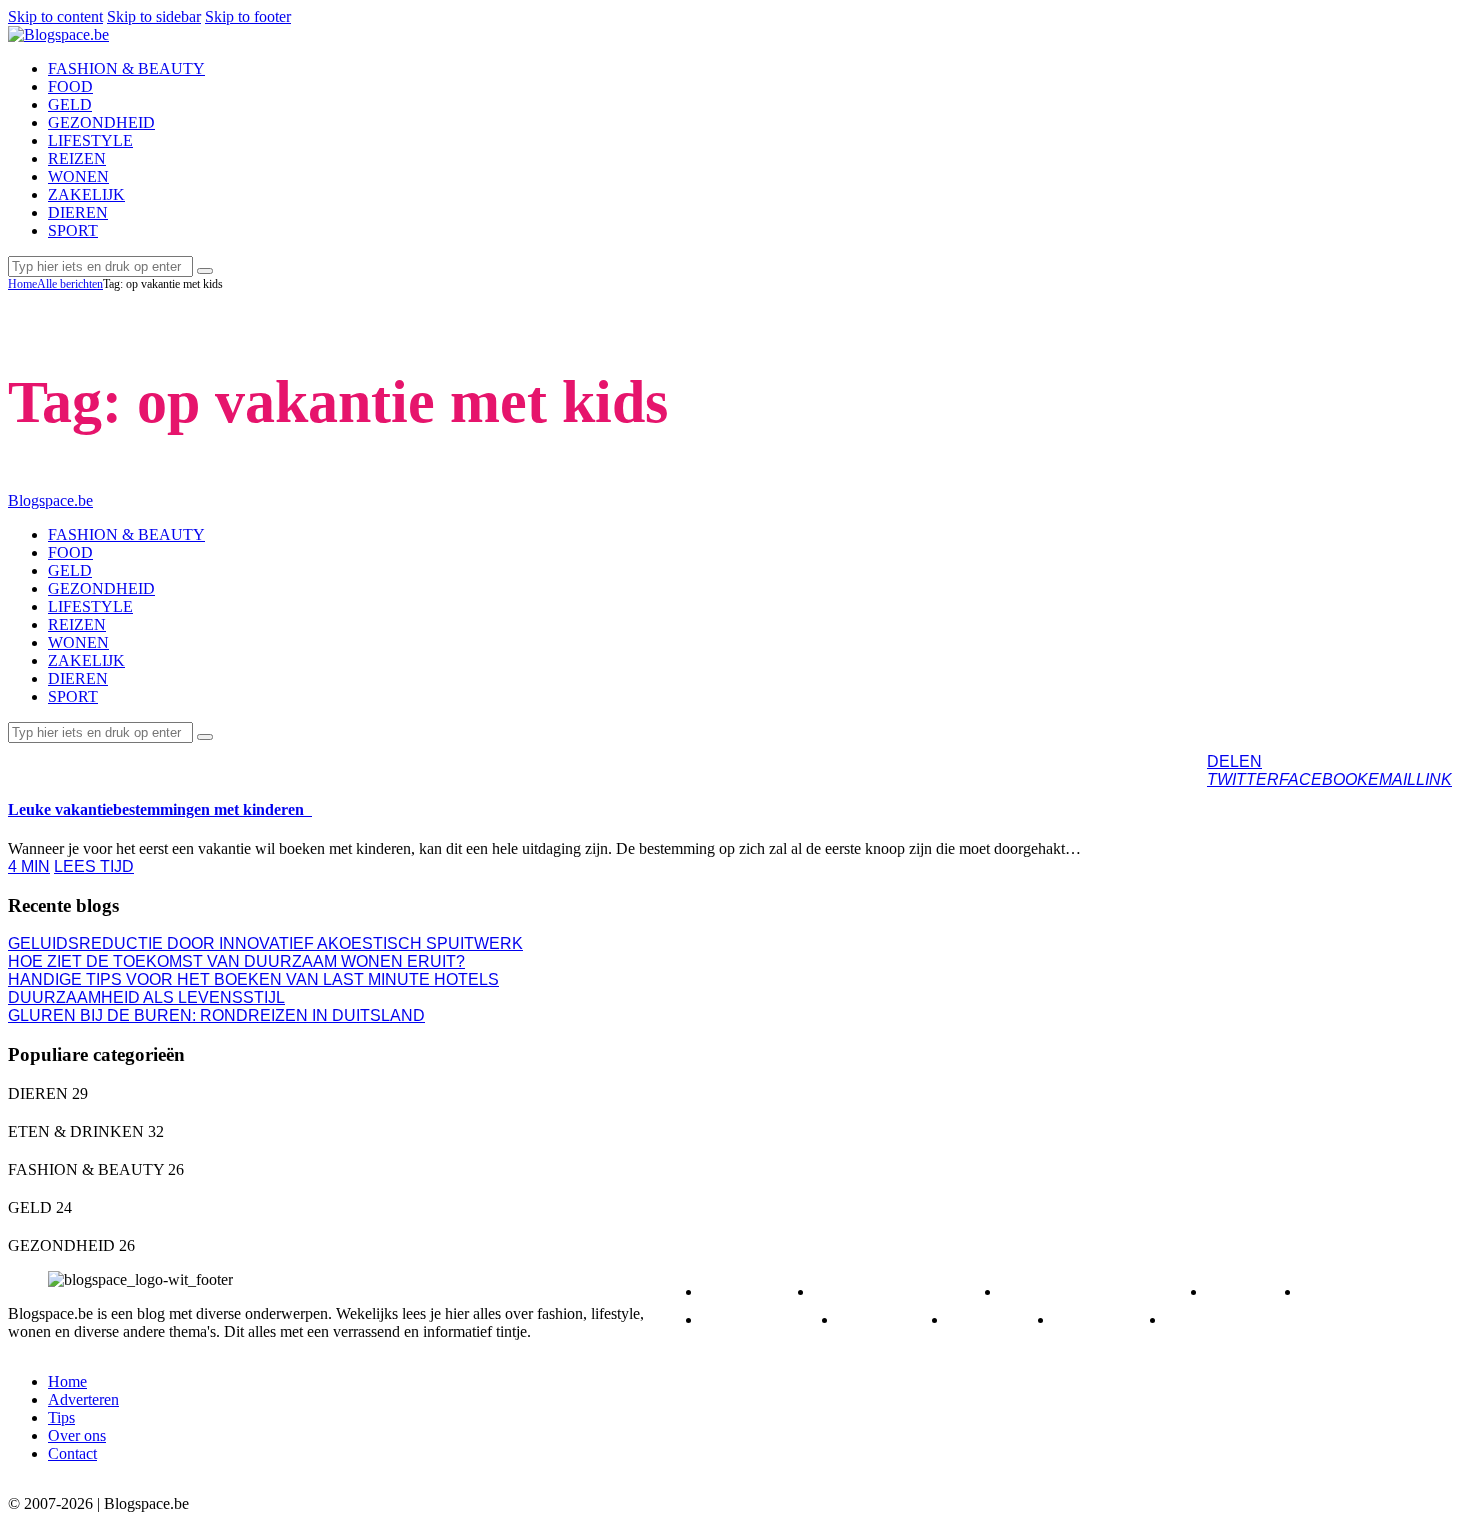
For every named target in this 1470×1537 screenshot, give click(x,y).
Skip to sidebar (154, 16)
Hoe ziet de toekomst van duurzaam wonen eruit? (236, 961)
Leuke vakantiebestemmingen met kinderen (160, 809)
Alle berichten (70, 284)
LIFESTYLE (765, 1319)
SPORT (996, 1319)
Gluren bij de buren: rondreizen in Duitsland (216, 1015)
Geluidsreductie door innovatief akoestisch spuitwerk (265, 943)
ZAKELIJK (1223, 1319)
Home (22, 284)
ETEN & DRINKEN (902, 1291)
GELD (1249, 1291)
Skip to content (55, 16)
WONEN (1105, 1319)
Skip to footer (248, 16)
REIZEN (55, 760)
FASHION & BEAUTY (1099, 1291)
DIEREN (753, 1291)
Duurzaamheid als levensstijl (146, 997)
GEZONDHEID (1375, 1291)
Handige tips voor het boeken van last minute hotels (253, 979)
